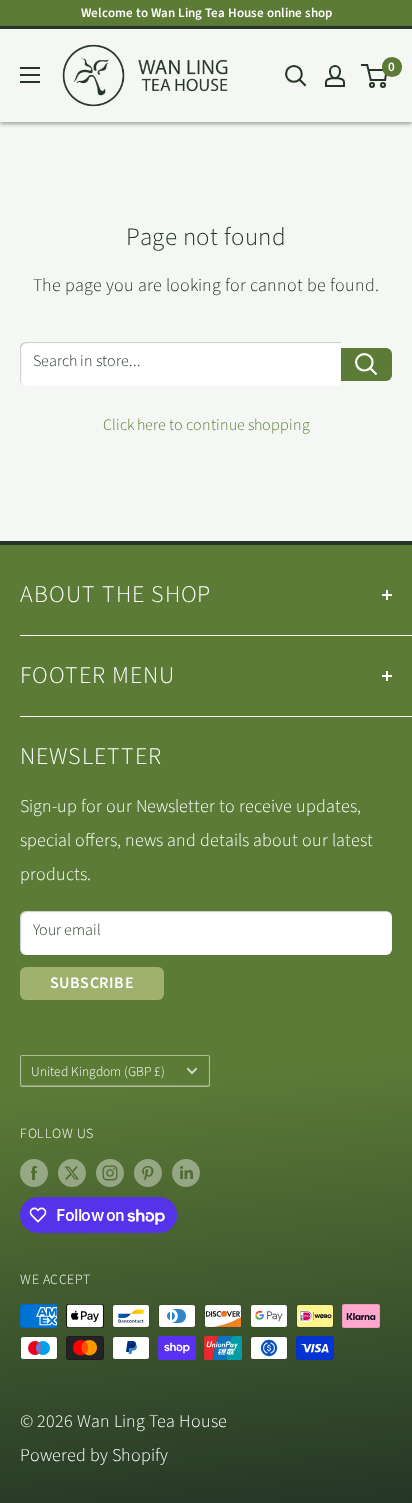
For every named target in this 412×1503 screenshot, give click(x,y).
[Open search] (296, 76)
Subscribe (92, 983)
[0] (375, 76)
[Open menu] (30, 75)
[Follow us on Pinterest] (148, 1173)
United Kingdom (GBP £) (98, 1071)
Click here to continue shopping (206, 425)
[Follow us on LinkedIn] (186, 1173)
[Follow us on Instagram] (110, 1173)
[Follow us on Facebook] (34, 1173)
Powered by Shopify (94, 1455)
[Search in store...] (366, 364)
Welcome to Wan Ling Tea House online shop (206, 13)
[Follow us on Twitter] (72, 1173)
